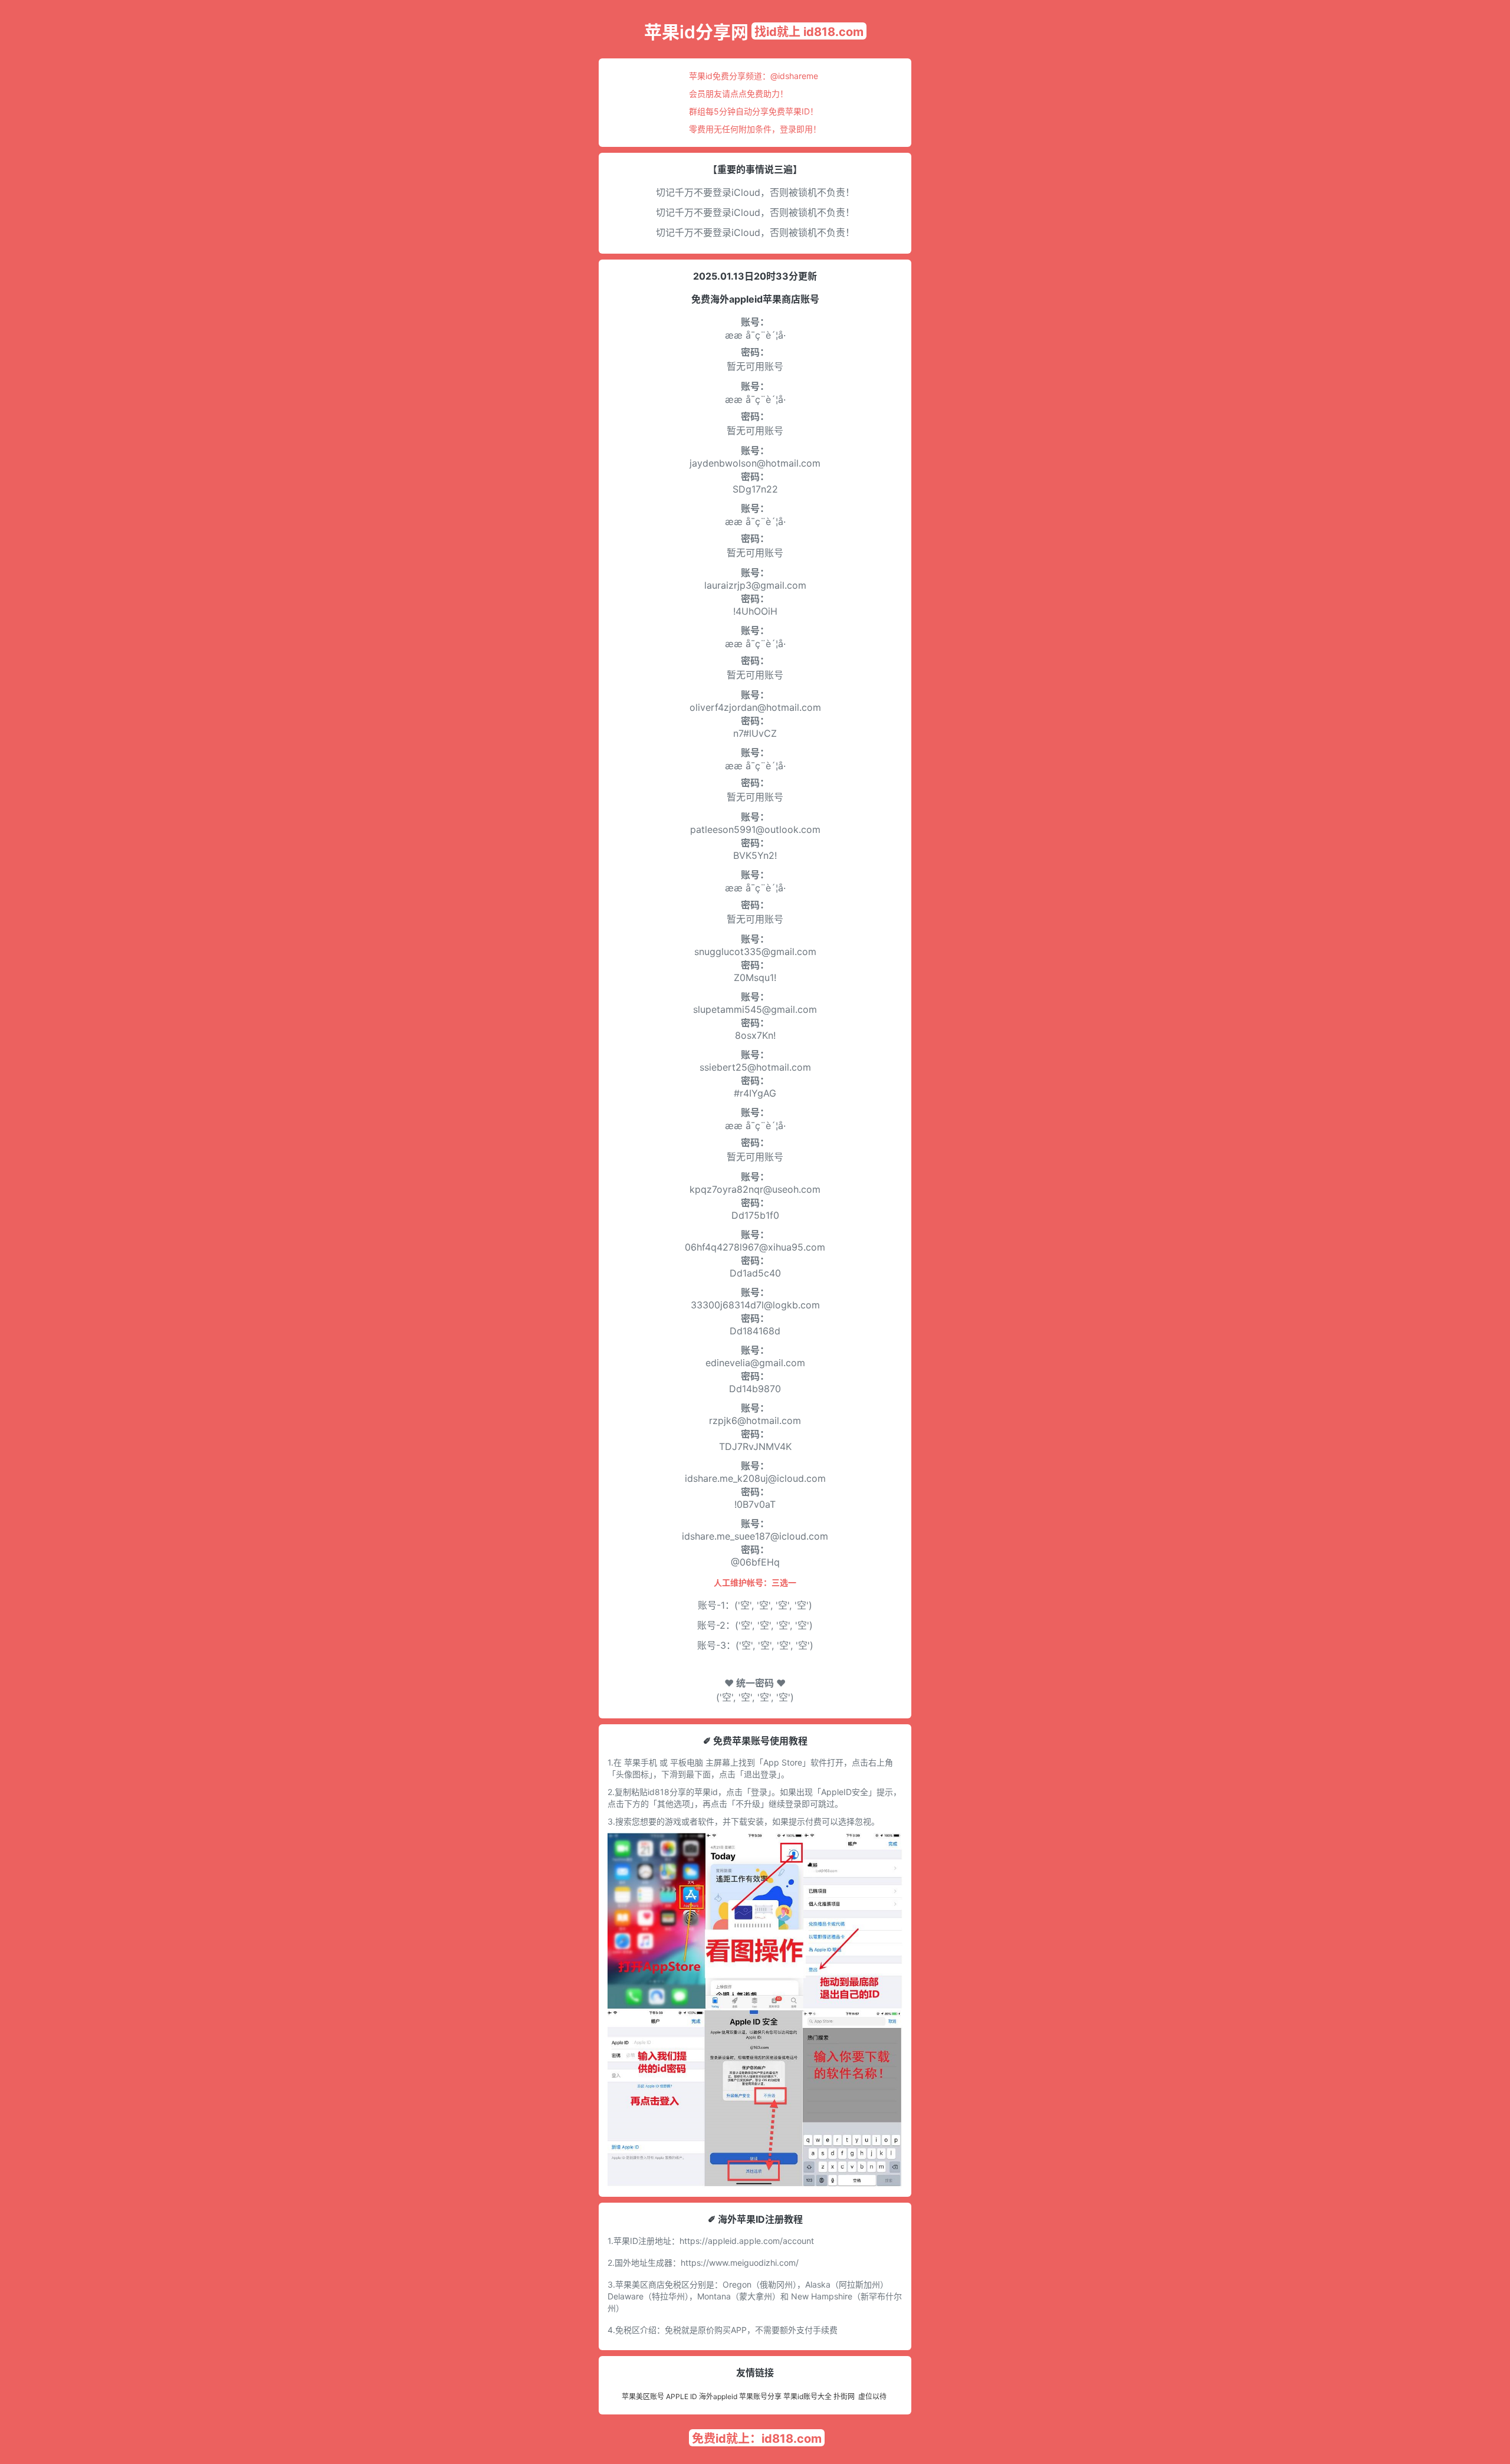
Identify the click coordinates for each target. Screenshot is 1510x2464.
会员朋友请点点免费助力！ (738, 93)
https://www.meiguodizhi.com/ (740, 2263)
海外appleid (718, 2396)
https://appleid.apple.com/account (747, 2241)
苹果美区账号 (643, 2396)
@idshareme (794, 76)
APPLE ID (682, 2396)
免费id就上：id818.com (757, 2439)
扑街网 (844, 2396)
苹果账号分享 (760, 2396)
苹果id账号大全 (807, 2396)
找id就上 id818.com (809, 32)
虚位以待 (872, 2396)
